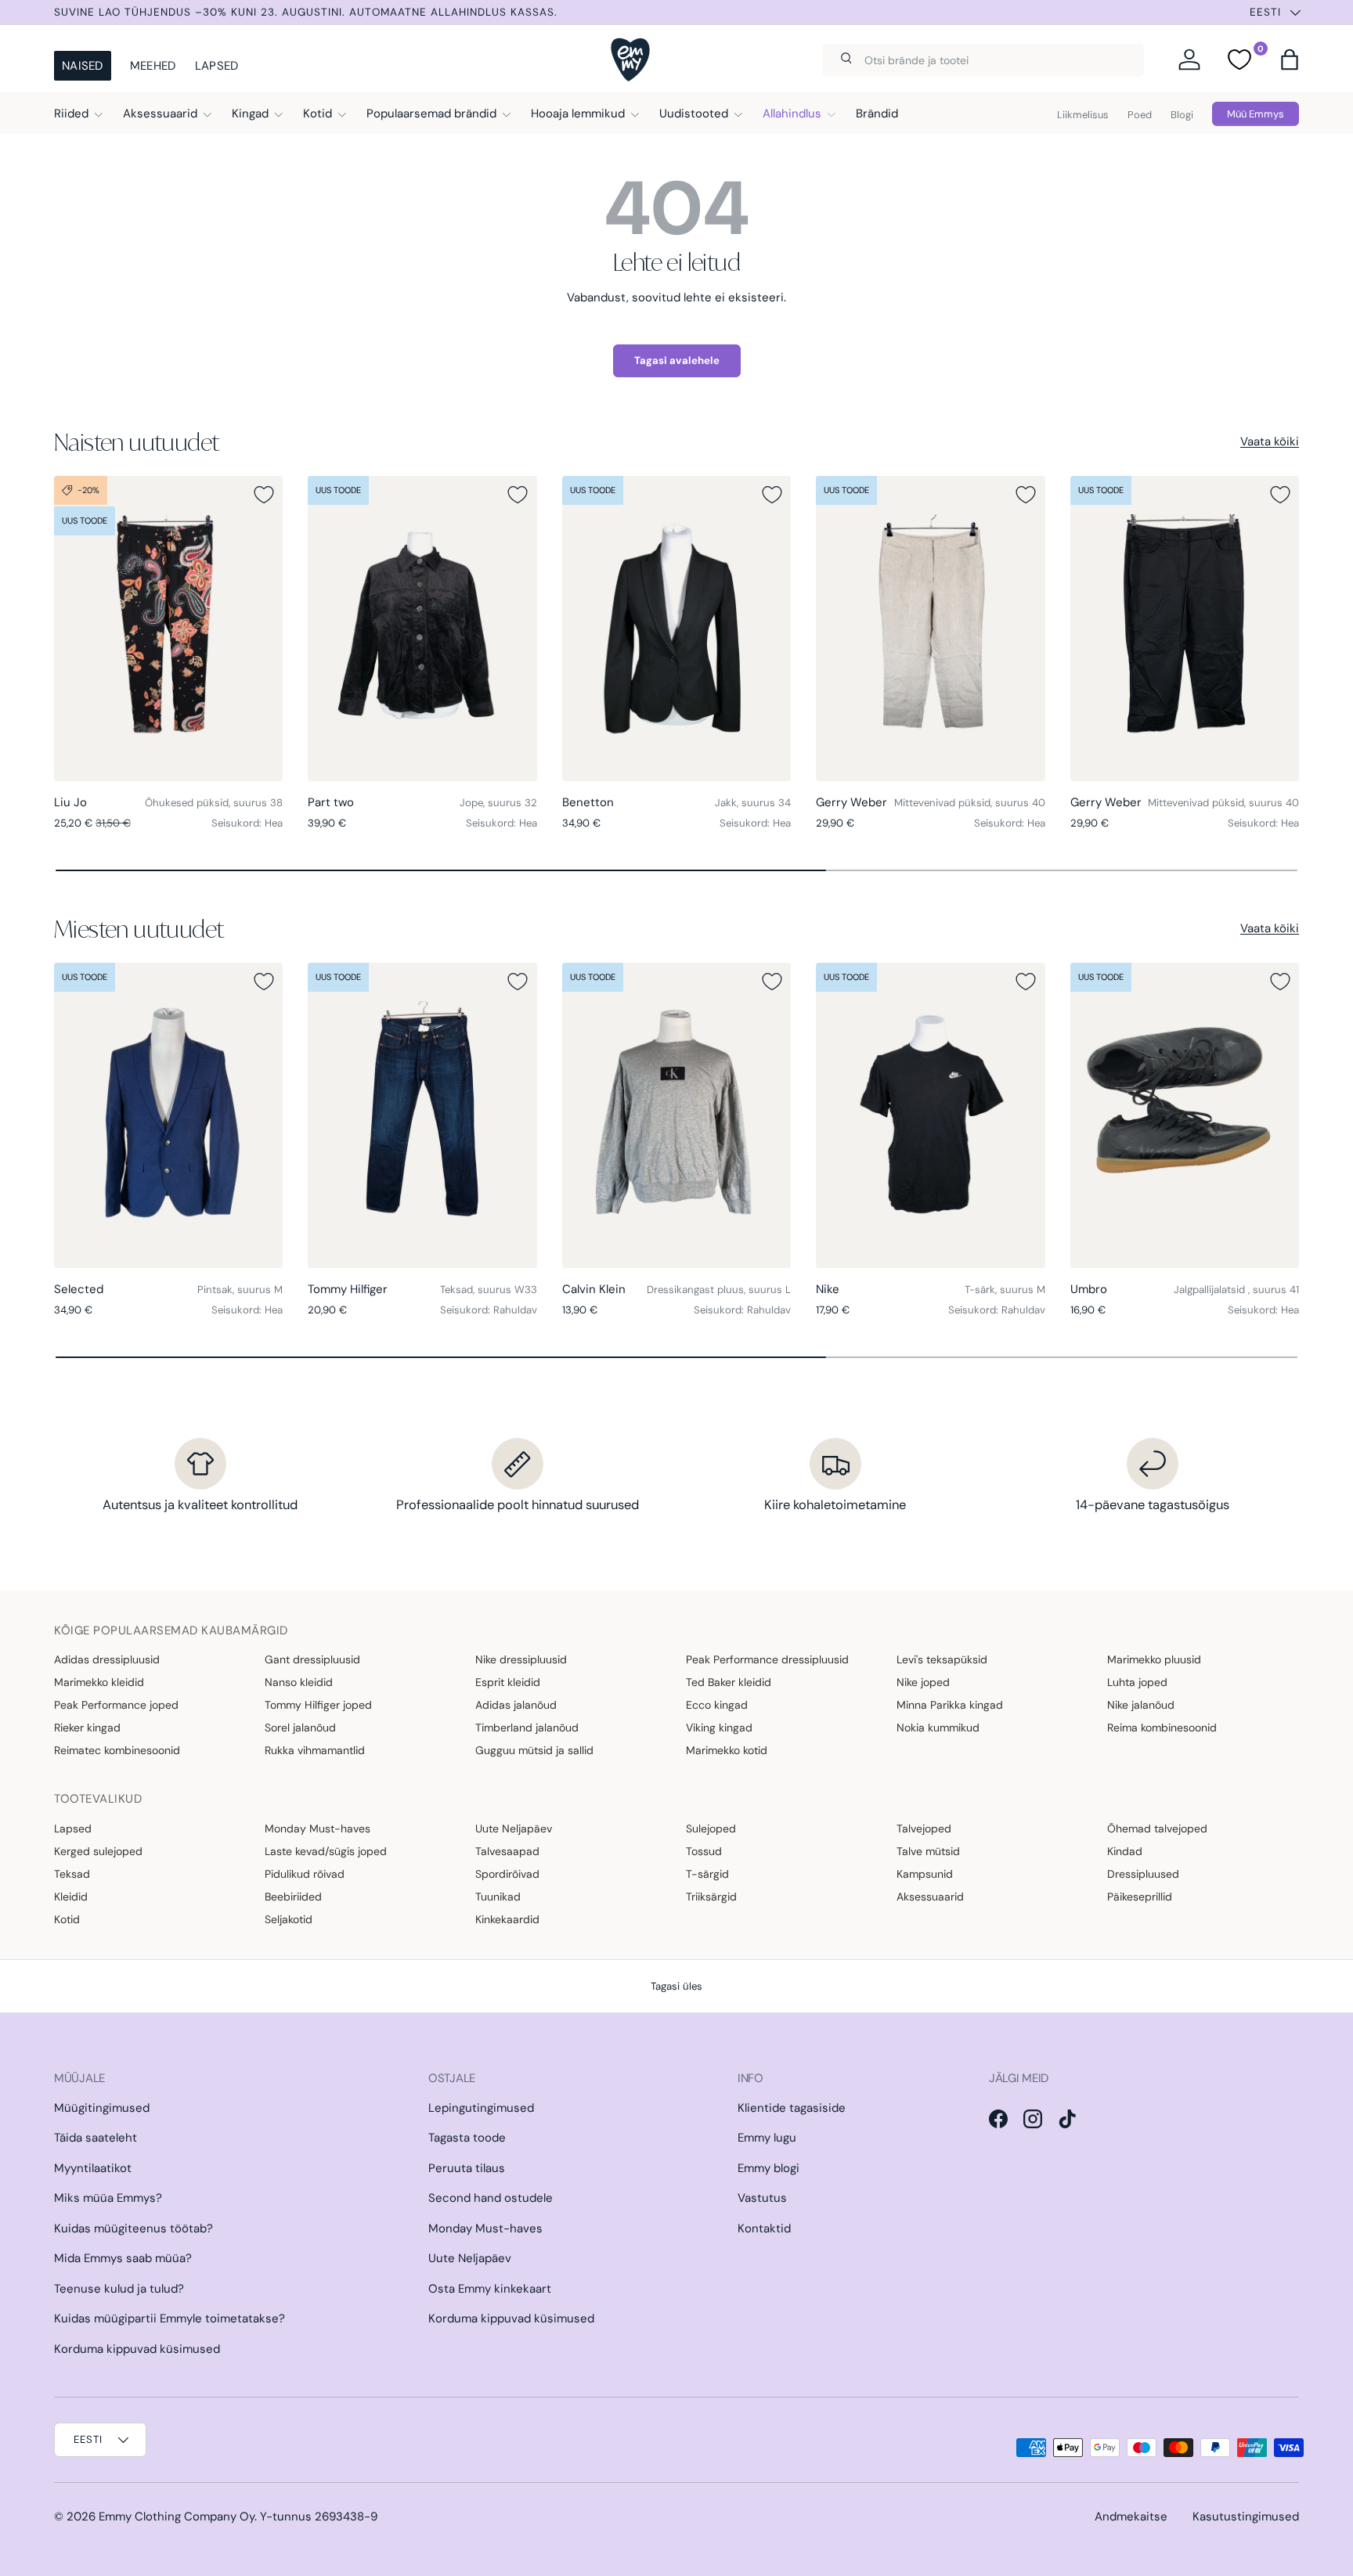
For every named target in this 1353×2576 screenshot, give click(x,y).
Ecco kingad (717, 1705)
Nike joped (923, 1682)
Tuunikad (498, 1897)
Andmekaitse (1131, 2517)
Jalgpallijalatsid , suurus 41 (1236, 1290)
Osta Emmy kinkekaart (490, 2289)
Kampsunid (925, 1874)
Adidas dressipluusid (107, 1659)
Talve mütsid (928, 1851)
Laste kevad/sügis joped (326, 1851)
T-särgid (707, 1874)
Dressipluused (1143, 1874)
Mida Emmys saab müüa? (123, 2258)
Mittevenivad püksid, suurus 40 (970, 803)
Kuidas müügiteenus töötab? (133, 2228)
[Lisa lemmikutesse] (264, 495)
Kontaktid (764, 2228)
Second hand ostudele (491, 2198)
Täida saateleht (96, 2138)
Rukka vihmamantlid (315, 1750)
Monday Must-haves (318, 1828)
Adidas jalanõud (516, 1705)
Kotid (318, 113)
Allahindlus (792, 113)
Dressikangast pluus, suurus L (719, 1290)
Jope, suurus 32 (498, 803)
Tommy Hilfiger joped (318, 1705)
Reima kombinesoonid (1162, 1728)
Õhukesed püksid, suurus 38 (214, 803)
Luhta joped (1137, 1682)
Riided (71, 113)
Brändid (877, 113)
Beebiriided (293, 1897)
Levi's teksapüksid (942, 1659)
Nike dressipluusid (521, 1659)
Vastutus (762, 2198)
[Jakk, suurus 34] (676, 629)
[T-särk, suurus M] (930, 1115)
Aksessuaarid (160, 113)
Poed (1140, 115)
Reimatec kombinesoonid (117, 1750)
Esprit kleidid (508, 1682)
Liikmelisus (1083, 115)
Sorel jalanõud (300, 1728)
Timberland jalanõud (527, 1728)
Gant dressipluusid (312, 1659)
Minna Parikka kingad (950, 1705)
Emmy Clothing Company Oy (177, 2517)
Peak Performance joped (116, 1705)
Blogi (1182, 115)
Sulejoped (711, 1828)
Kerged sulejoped (98, 1851)
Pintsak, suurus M (240, 1290)
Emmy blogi (769, 2168)
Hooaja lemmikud (578, 113)
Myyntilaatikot (93, 2168)
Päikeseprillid (1140, 1897)
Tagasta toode (467, 2138)
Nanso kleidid (299, 1682)
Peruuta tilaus (467, 2168)
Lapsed (217, 66)
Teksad (72, 1874)
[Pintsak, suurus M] (168, 1115)
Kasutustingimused (1246, 2517)
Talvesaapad (507, 1851)
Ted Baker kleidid (729, 1682)
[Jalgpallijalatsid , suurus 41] (1185, 1115)
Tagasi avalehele (677, 360)
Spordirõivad (507, 1874)
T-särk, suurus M (1005, 1290)
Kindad (1125, 1851)
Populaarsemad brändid (431, 113)
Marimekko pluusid (1154, 1659)
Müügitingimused (102, 2108)
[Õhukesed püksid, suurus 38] (168, 629)
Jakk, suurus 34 (753, 803)
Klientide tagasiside (792, 2108)
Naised (83, 66)
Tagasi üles (676, 1986)
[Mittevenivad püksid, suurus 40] (930, 629)
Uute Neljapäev (514, 1828)
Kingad (250, 113)
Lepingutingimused (481, 2108)
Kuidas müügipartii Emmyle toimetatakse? (170, 2318)
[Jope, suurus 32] (422, 629)
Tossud (704, 1851)
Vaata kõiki (1270, 441)
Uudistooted (694, 113)
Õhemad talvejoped (1157, 1828)
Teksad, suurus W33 (489, 1290)
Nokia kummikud (938, 1728)
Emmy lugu (767, 2138)
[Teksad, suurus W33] (422, 1115)
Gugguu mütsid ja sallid (534, 1750)
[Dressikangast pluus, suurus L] (676, 1115)
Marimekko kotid (727, 1750)
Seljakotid (289, 1919)
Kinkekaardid (507, 1919)
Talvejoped (924, 1828)
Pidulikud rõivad (305, 1874)
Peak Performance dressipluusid (767, 1659)
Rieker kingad (87, 1728)
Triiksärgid (711, 1897)
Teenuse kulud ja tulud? (119, 2289)
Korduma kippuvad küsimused (137, 2349)
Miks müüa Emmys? (108, 2198)
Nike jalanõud (1141, 1705)
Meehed (153, 66)
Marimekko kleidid (99, 1682)
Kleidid (71, 1897)
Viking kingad (719, 1728)
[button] (1290, 59)
